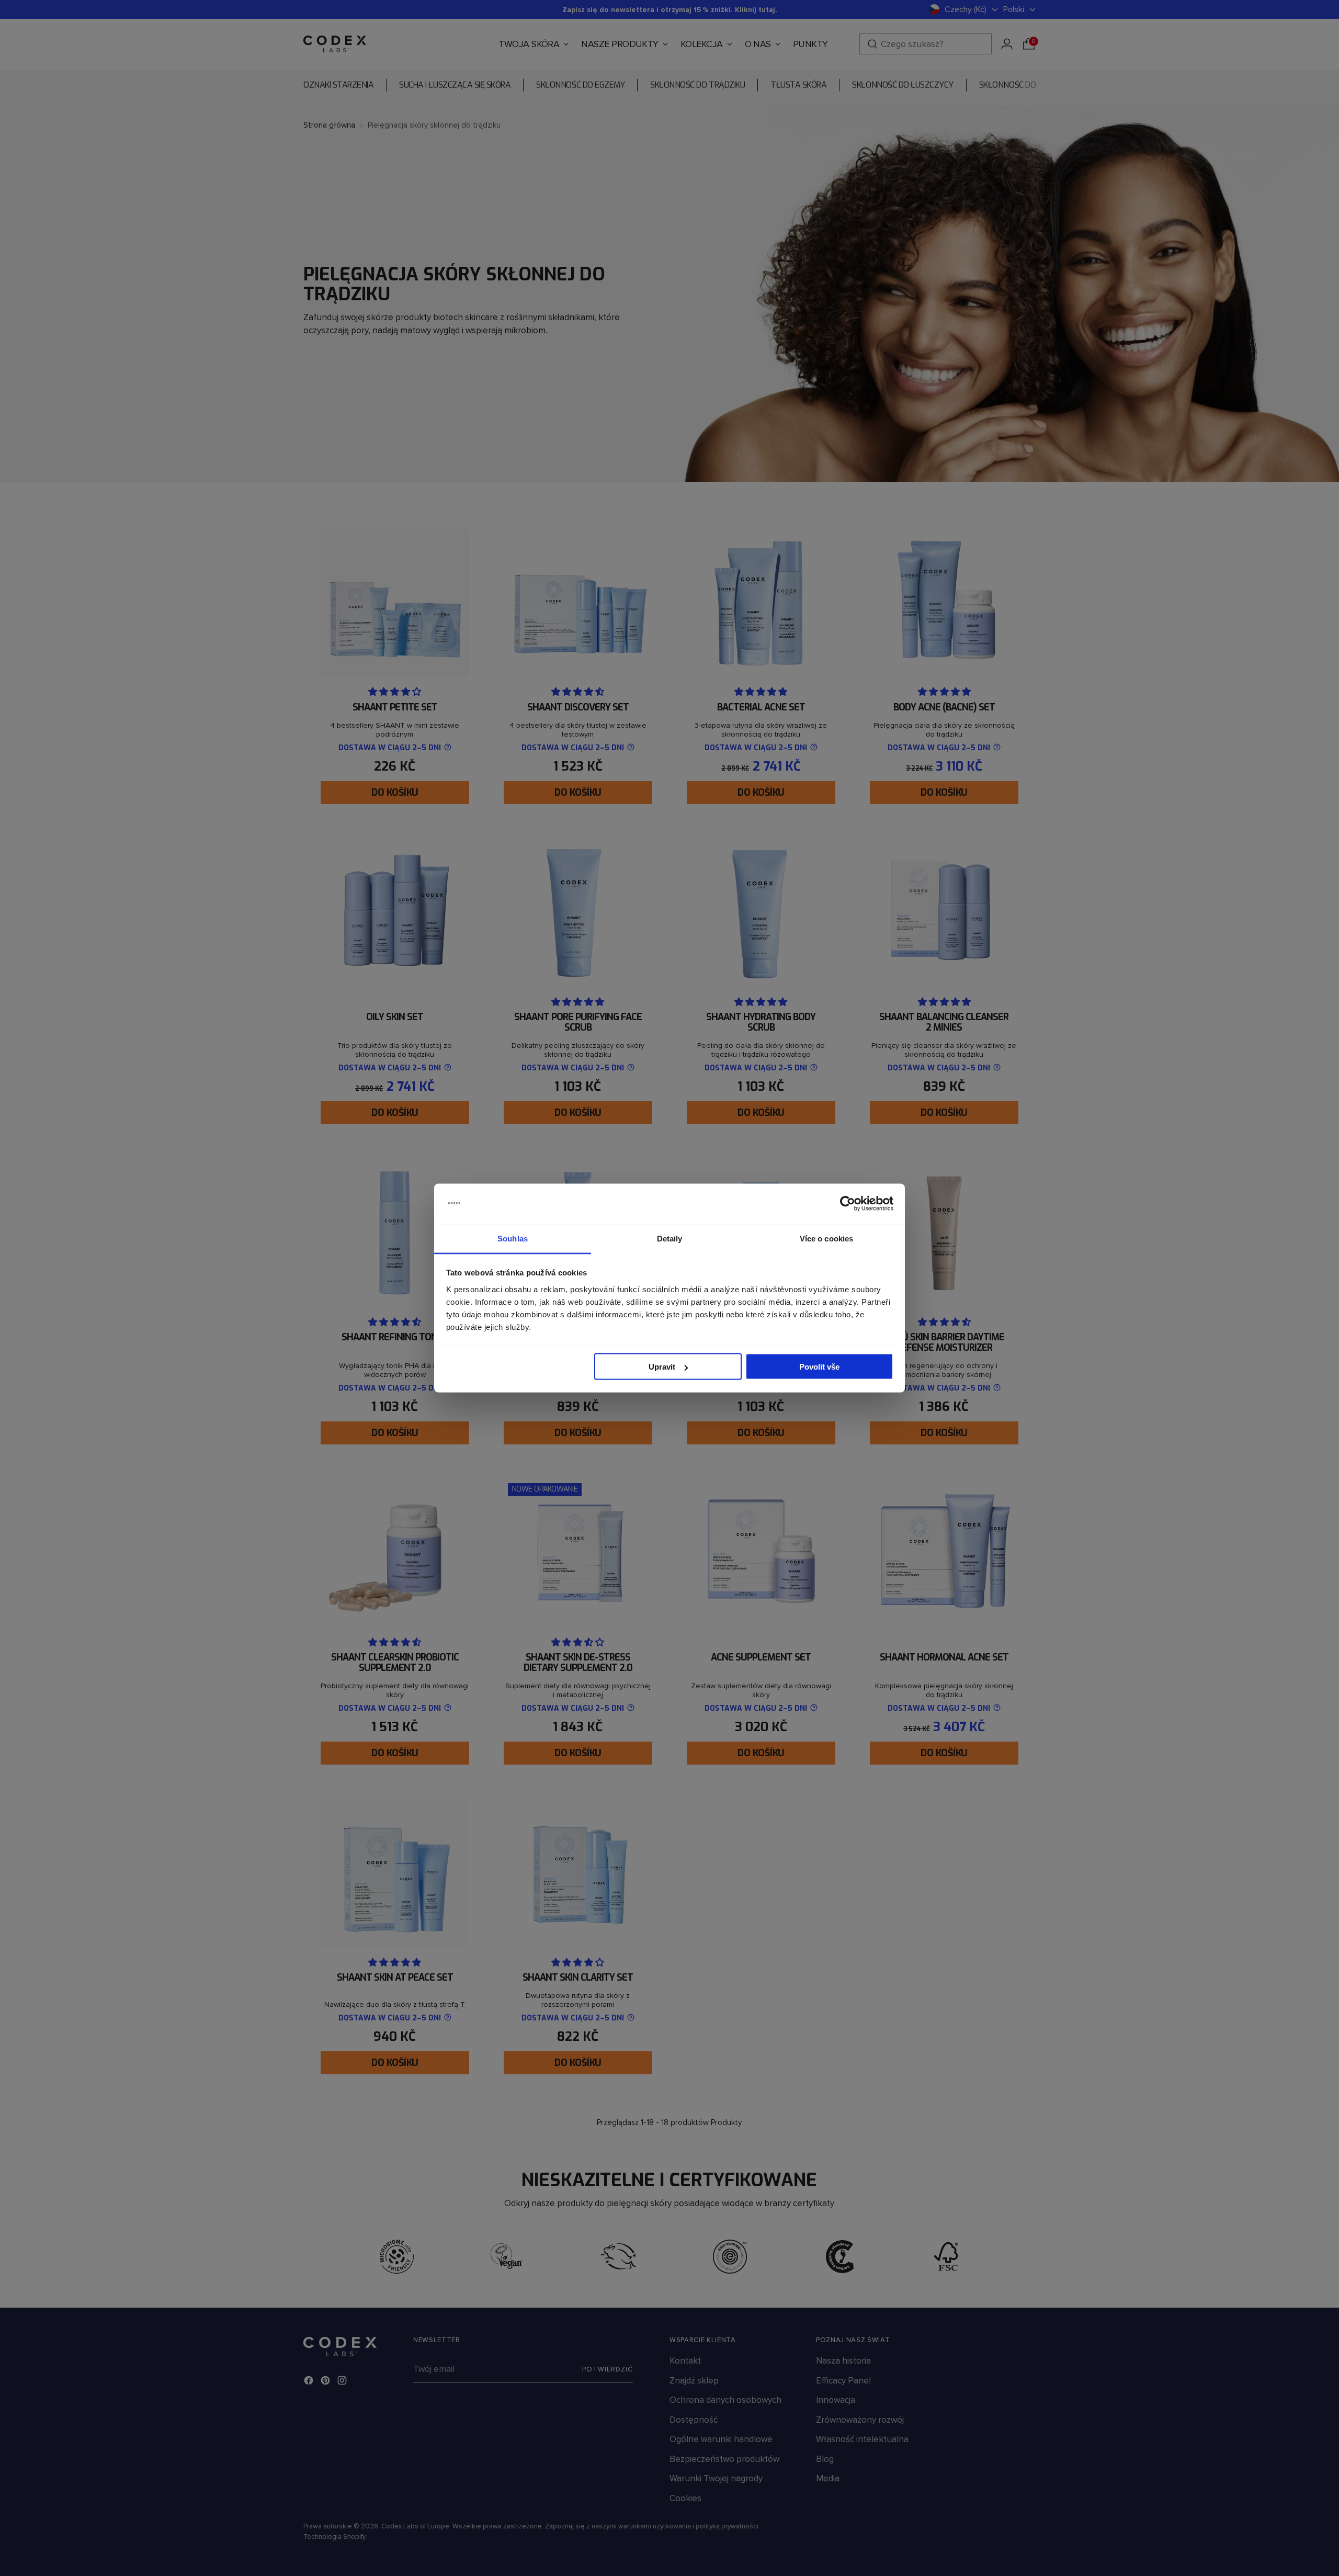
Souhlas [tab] (513, 1238)
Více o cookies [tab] (826, 1238)
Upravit (662, 1367)
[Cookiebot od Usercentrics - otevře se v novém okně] (848, 1204)
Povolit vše (819, 1367)
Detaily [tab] (670, 1238)
